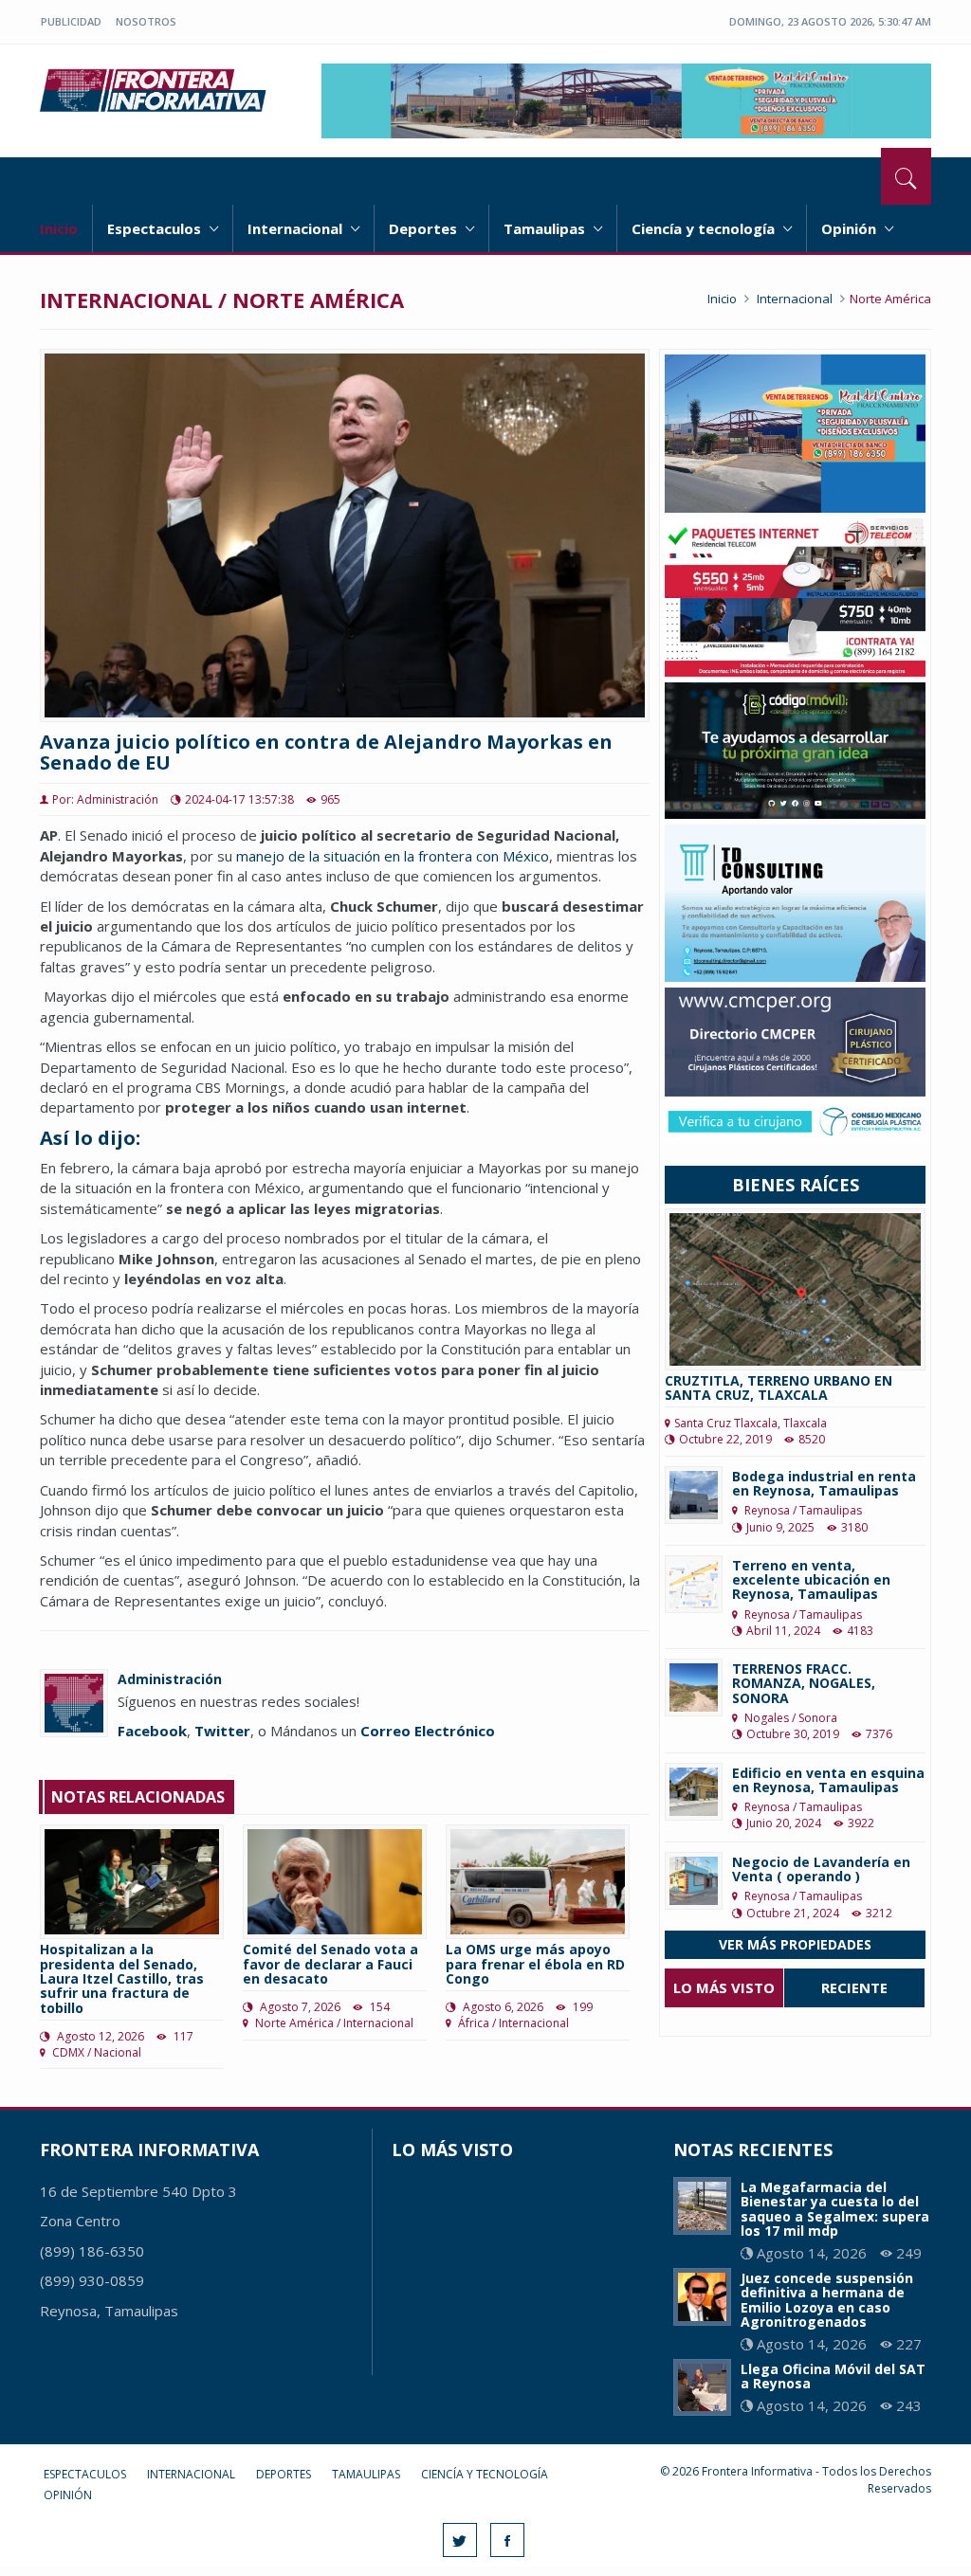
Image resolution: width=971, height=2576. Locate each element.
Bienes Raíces (796, 1185)
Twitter (222, 1731)
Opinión (851, 228)
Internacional (297, 228)
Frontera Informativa (156, 90)
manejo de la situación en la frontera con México (393, 856)
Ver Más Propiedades (795, 1944)
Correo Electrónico (428, 1731)
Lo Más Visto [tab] (724, 1987)
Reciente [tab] (854, 1987)
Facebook (152, 1731)
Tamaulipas (546, 228)
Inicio (59, 228)
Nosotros (146, 21)
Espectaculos (156, 228)
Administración (170, 1679)
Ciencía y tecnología (705, 228)
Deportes (425, 228)
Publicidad (71, 21)
